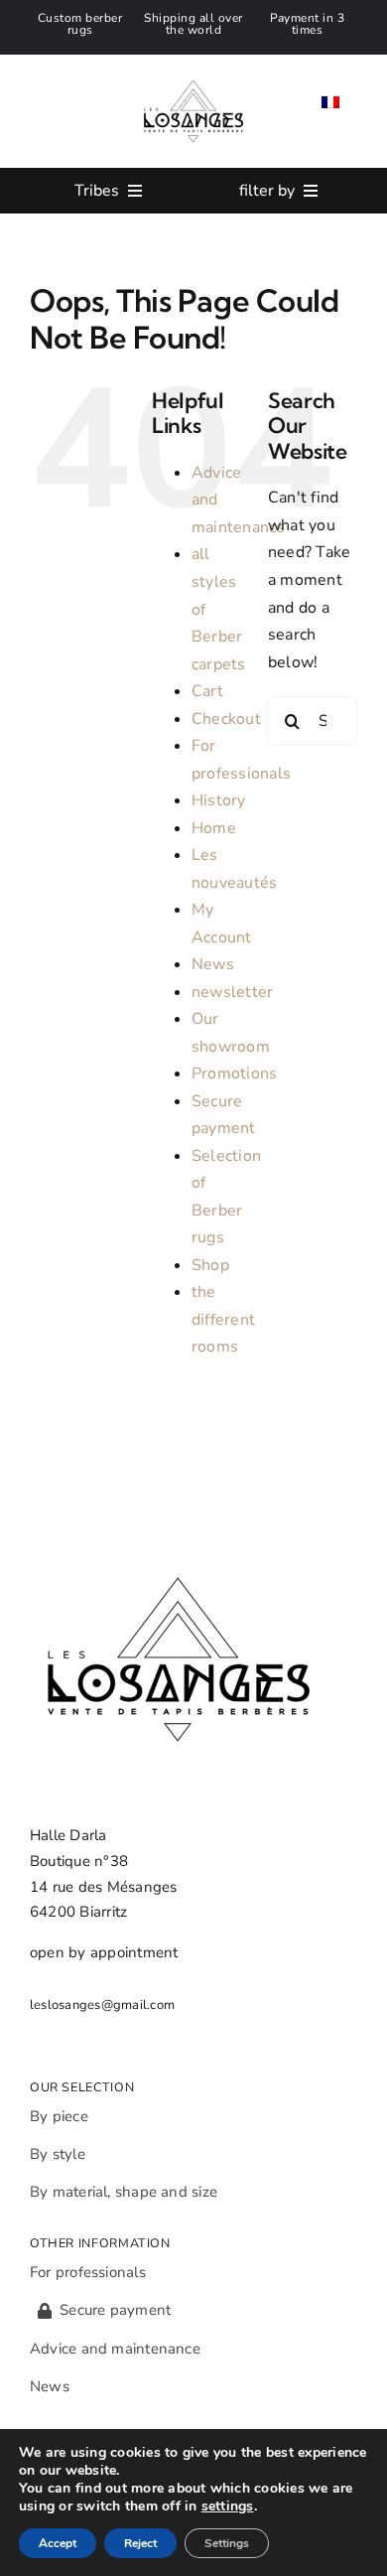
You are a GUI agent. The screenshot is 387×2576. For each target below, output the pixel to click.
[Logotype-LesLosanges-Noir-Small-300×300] (193, 63)
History (219, 800)
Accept (58, 2543)
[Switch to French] (330, 102)
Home (214, 828)
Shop (210, 1265)
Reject (140, 2543)
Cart (207, 691)
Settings (227, 2543)
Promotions (234, 1073)
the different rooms (223, 1319)
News (213, 964)
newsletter (232, 992)
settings (228, 2506)
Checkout (226, 719)
